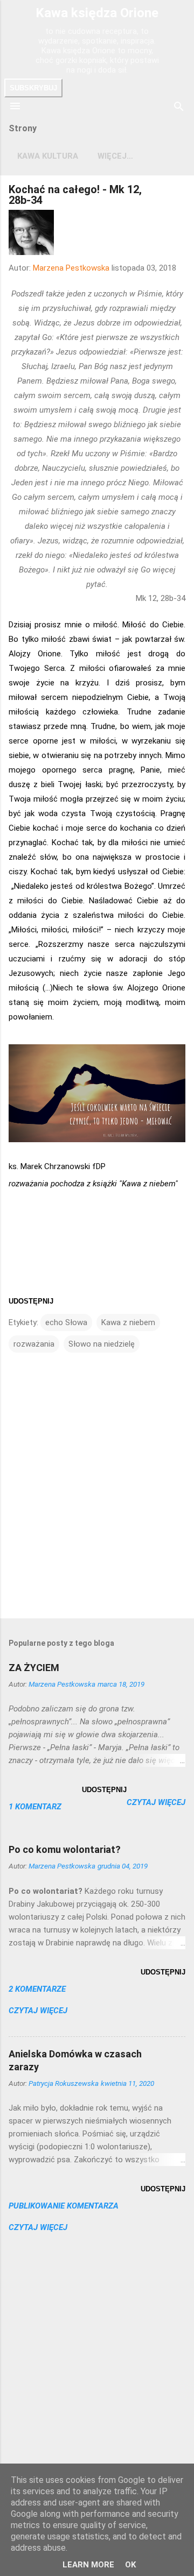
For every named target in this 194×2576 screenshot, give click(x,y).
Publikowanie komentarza (64, 2206)
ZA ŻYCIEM (34, 1668)
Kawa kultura (48, 156)
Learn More (88, 2565)
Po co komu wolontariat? (65, 1849)
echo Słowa (66, 1322)
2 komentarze (37, 1989)
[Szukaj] (179, 107)
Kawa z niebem (128, 1322)
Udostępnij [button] (31, 1301)
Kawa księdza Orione (97, 13)
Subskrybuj (33, 88)
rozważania (34, 1344)
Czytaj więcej (156, 1802)
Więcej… (115, 156)
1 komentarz (35, 1807)
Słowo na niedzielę (102, 1344)
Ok (130, 2565)
